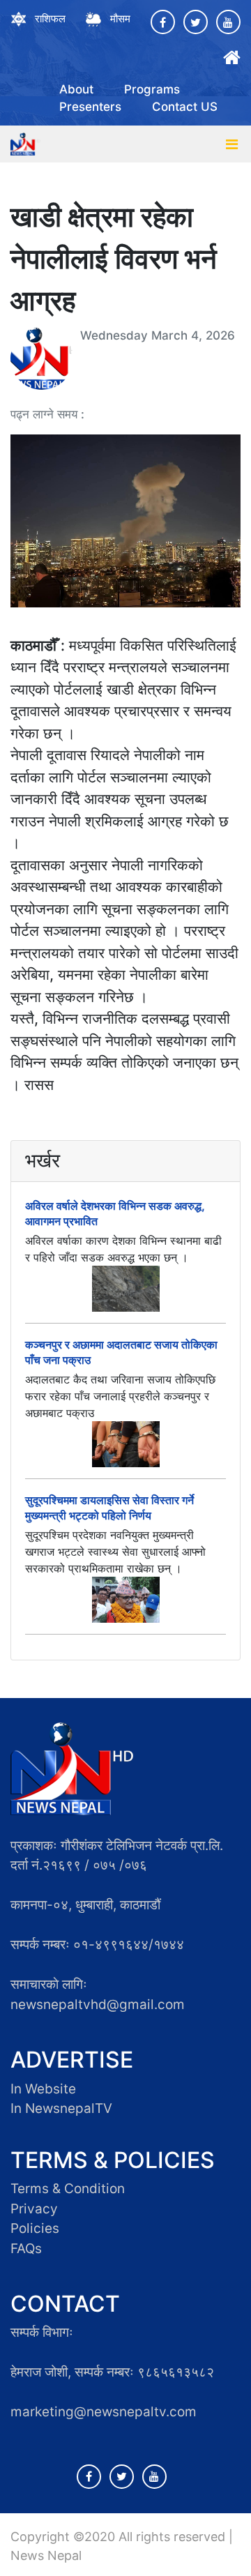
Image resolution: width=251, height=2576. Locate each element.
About (76, 89)
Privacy (34, 2209)
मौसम (120, 18)
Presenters (90, 107)
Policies (35, 2228)
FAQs (26, 2249)
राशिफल (50, 18)
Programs (152, 89)
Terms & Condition (68, 2189)
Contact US (185, 107)
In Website (43, 2089)
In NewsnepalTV (61, 2108)
